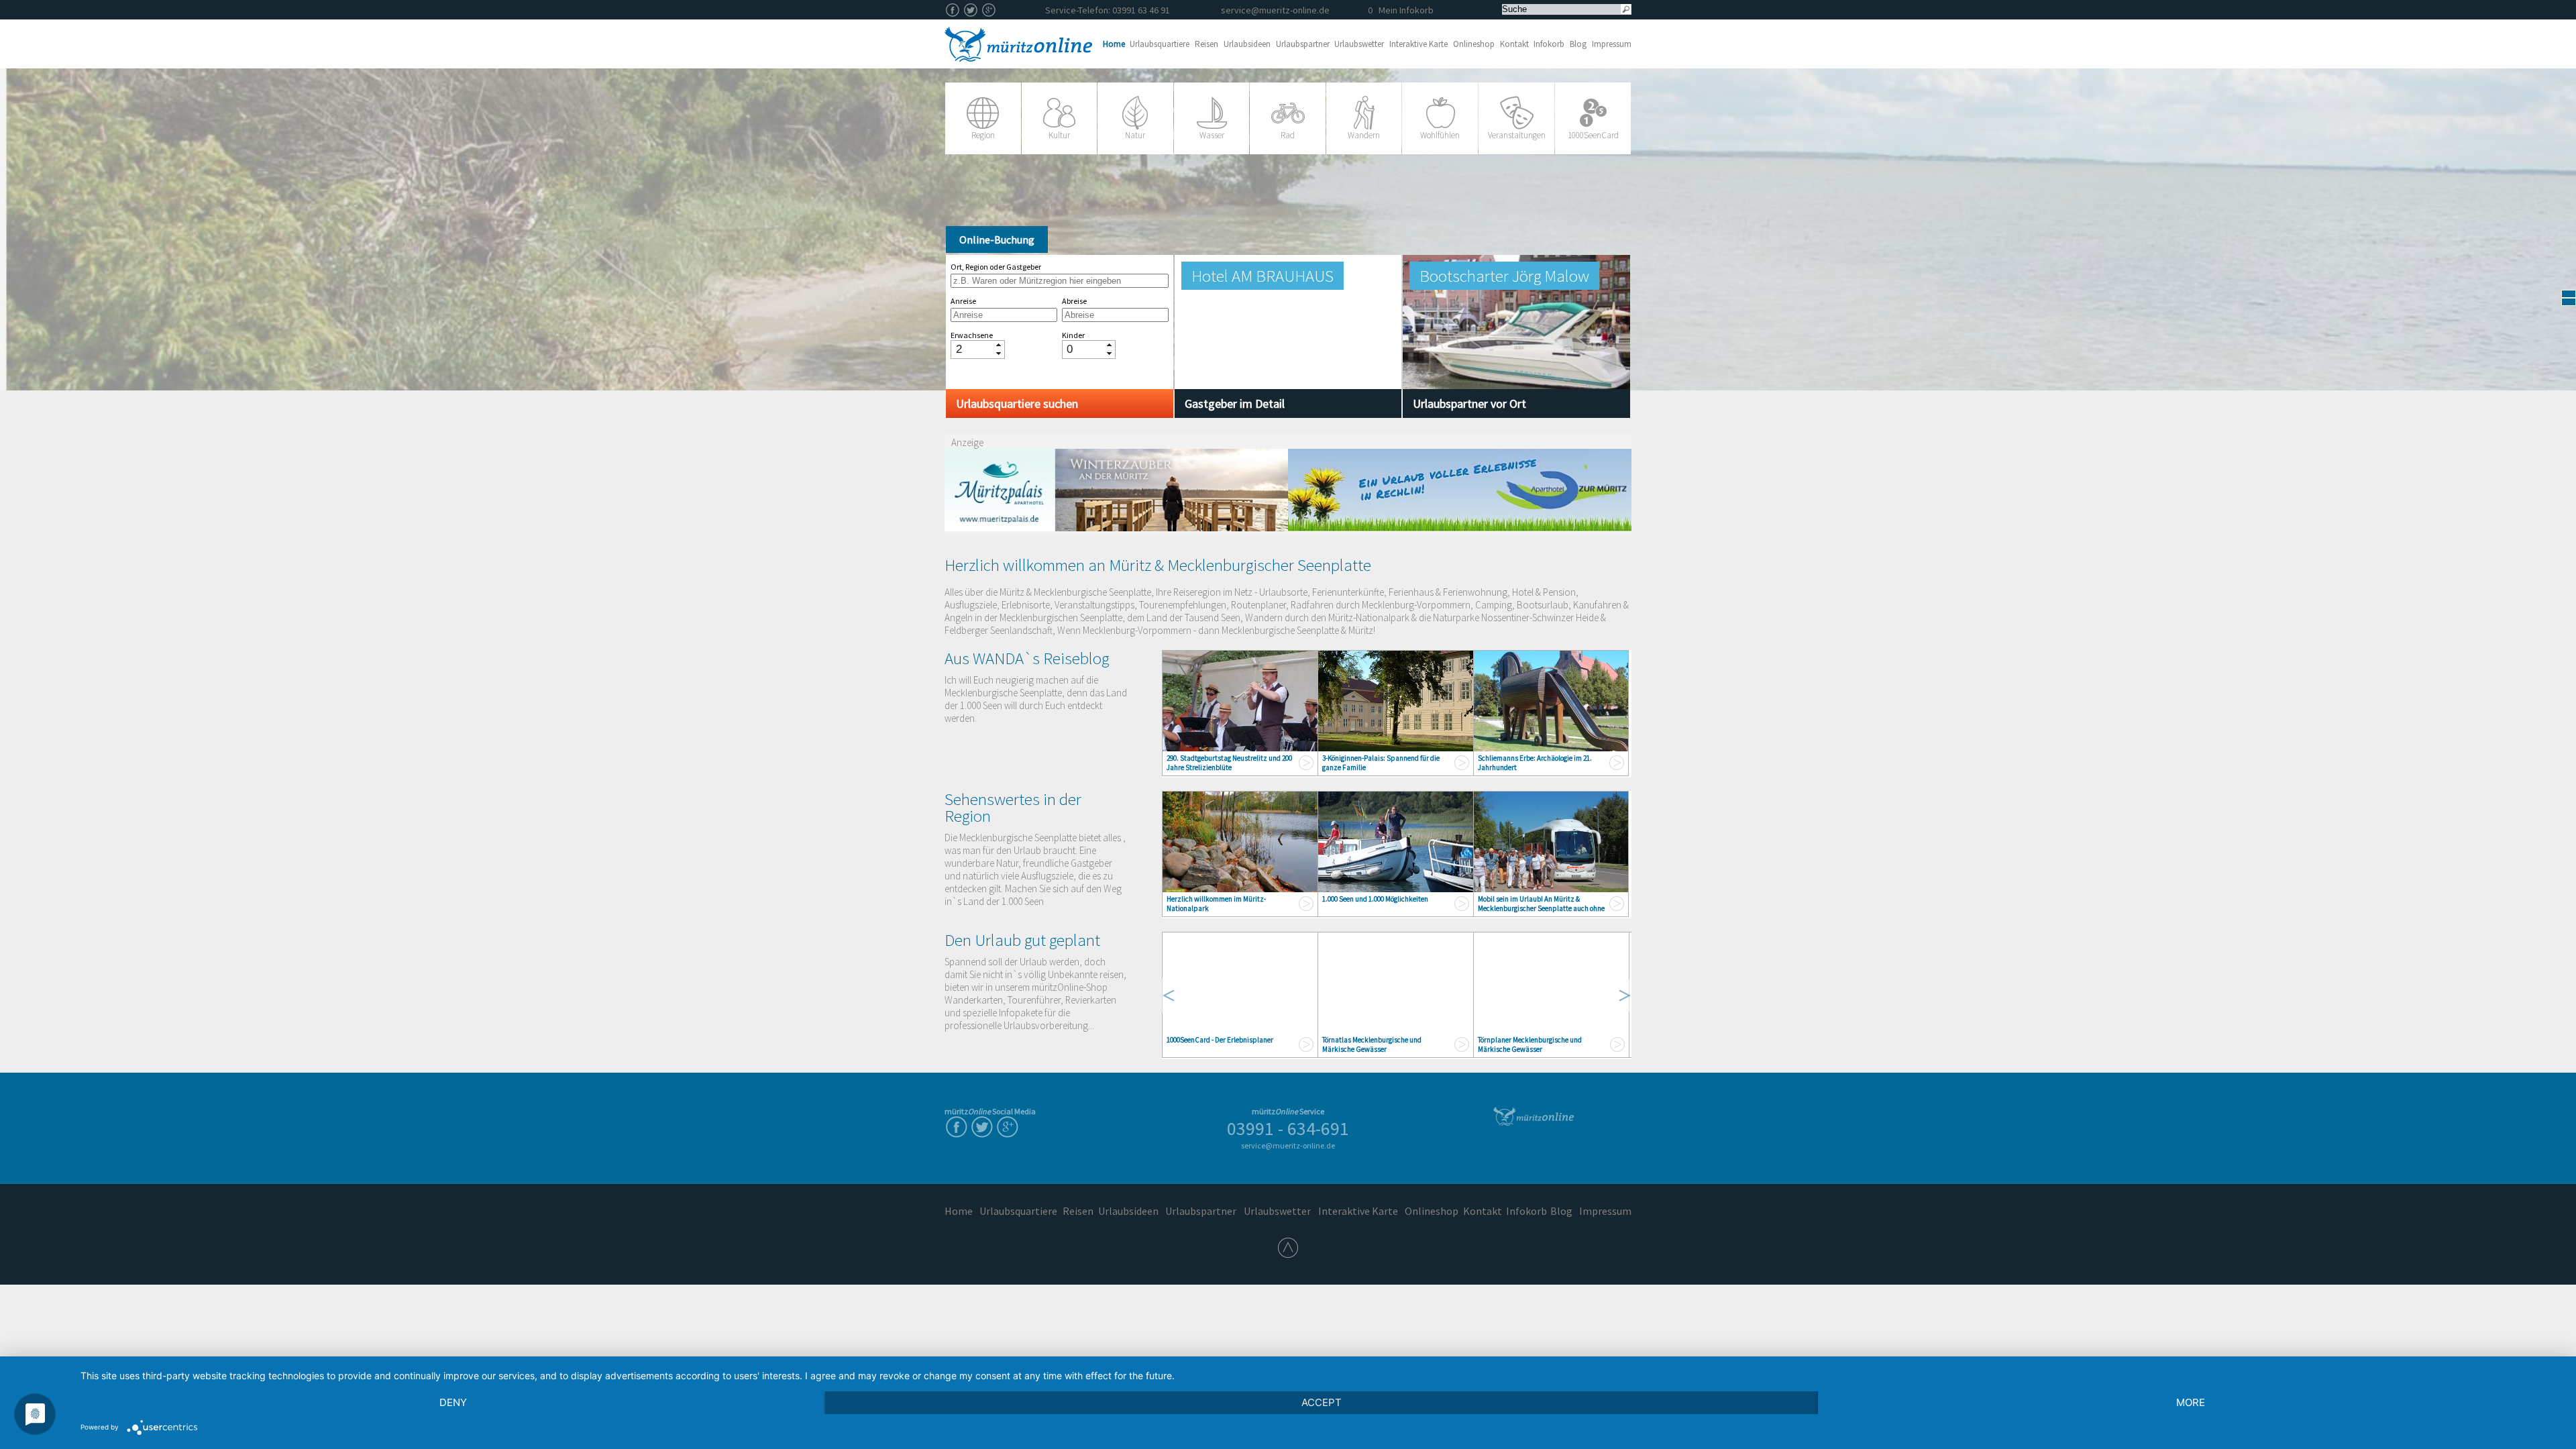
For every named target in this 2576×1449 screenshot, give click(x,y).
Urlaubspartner (1303, 44)
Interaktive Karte (1418, 44)
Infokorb (1549, 44)
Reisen (1206, 44)
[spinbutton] (973, 349)
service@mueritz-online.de (1275, 10)
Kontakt (1514, 44)
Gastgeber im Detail (1235, 404)
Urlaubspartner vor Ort (1469, 404)
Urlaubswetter (1359, 44)
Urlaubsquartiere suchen (1017, 404)
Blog (1578, 44)
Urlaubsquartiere (1160, 44)
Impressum (1612, 44)
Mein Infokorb (1401, 10)
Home (1114, 44)
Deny (453, 1402)
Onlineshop (1474, 44)
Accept (1322, 1402)
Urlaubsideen (1247, 44)
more (2191, 1402)
